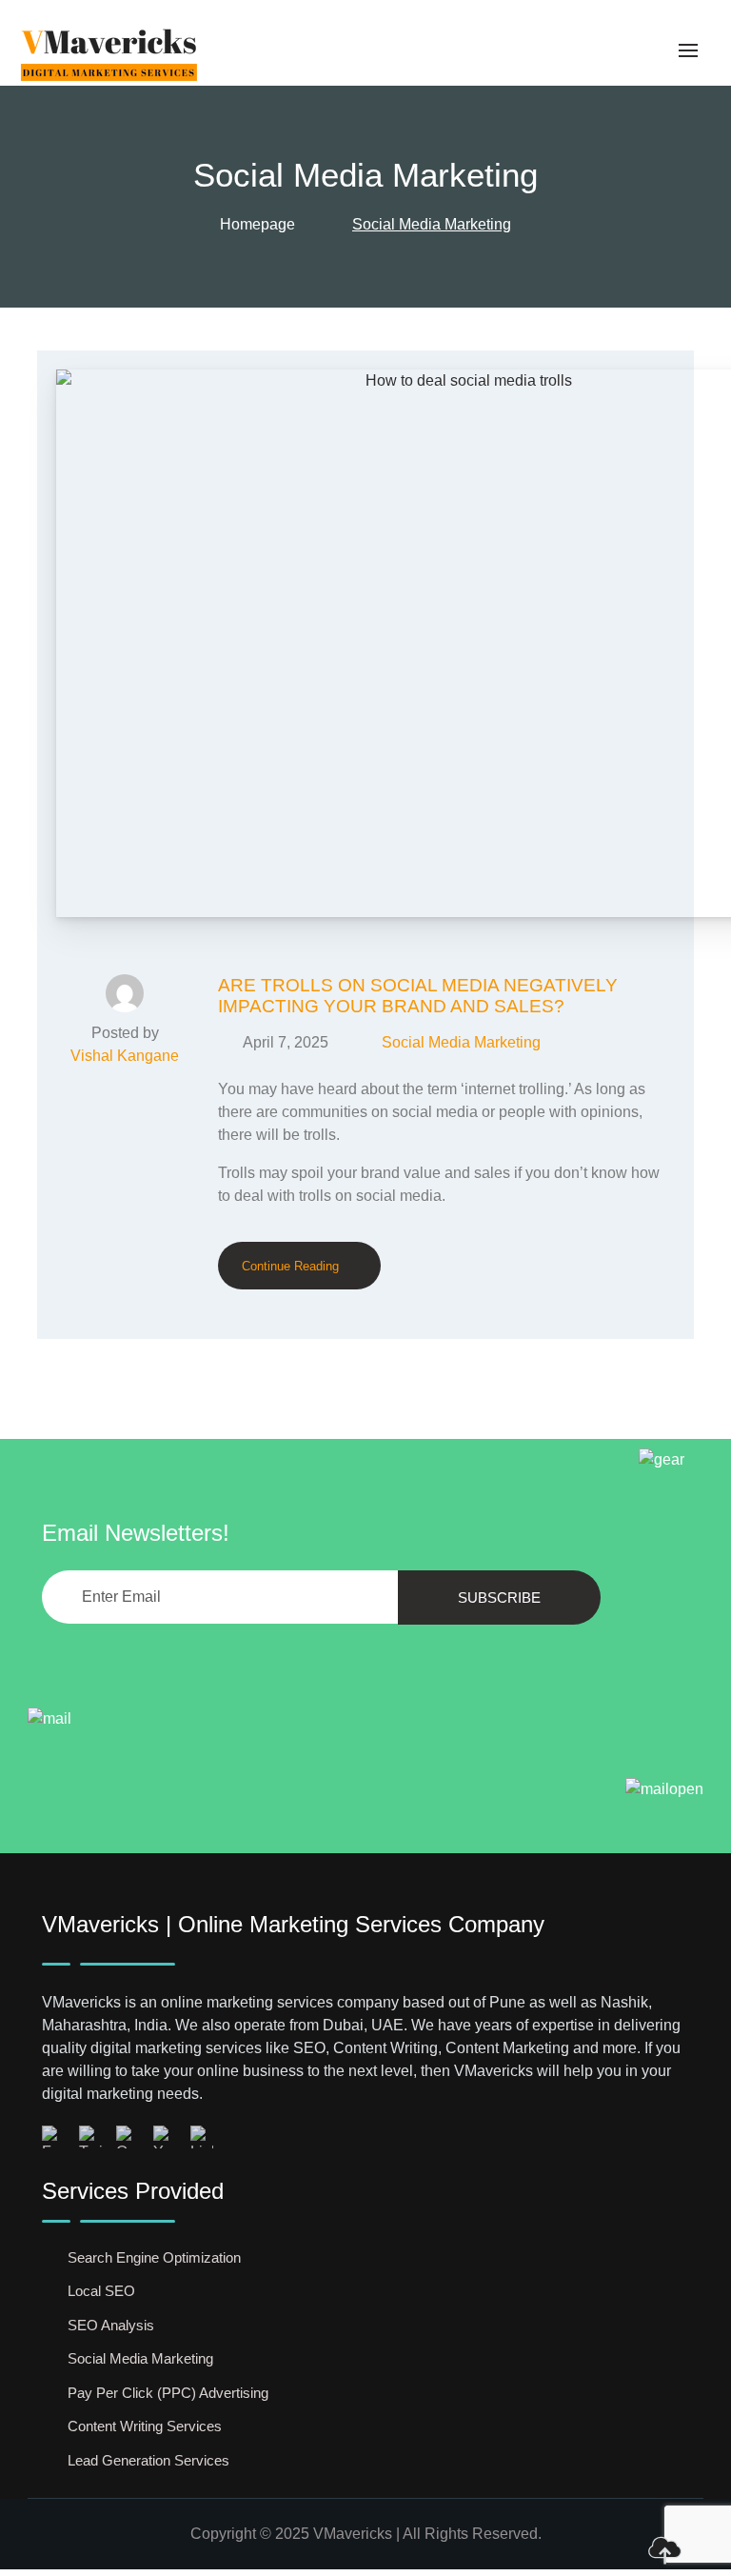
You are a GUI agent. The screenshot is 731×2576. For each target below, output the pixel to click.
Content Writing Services (145, 2426)
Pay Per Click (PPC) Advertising (168, 2393)
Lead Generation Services (148, 2460)
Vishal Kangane (125, 1056)
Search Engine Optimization (154, 2257)
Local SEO (101, 2291)
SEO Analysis (111, 2325)
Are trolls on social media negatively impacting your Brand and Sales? (418, 996)
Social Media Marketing (461, 1042)
